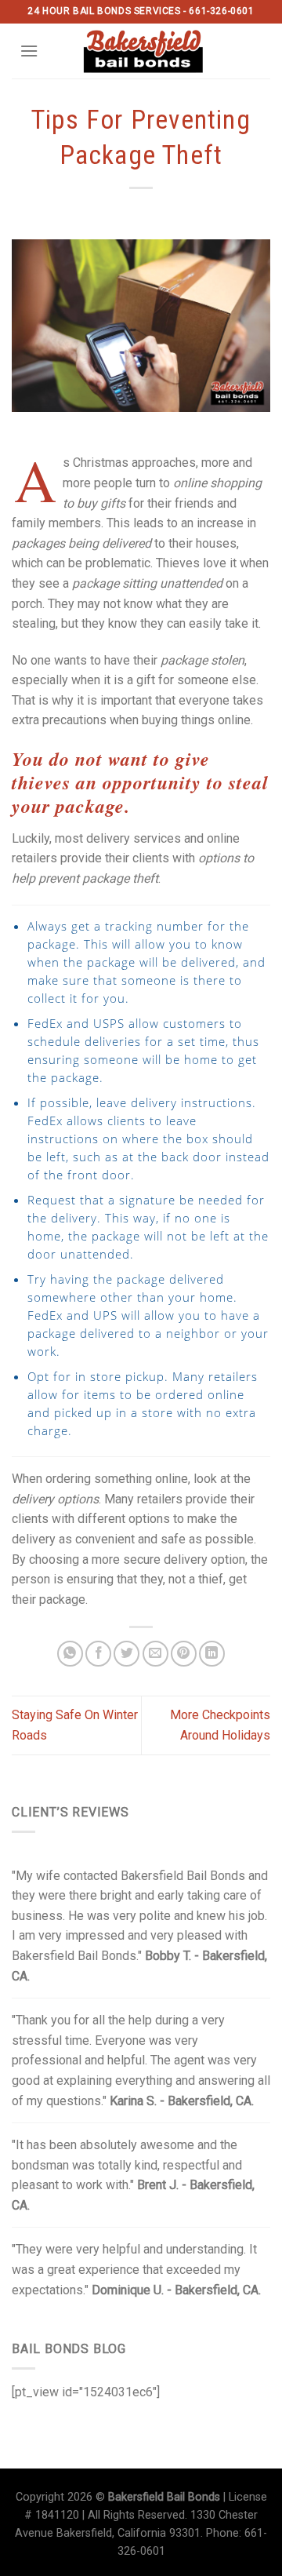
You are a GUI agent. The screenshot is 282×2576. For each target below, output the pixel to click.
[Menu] (29, 51)
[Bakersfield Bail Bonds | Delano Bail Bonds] (153, 51)
